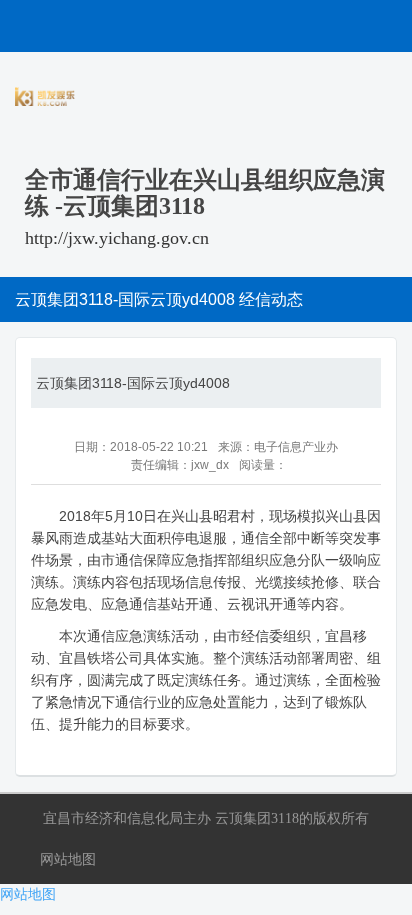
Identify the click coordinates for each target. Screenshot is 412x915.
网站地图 (68, 859)
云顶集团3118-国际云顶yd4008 (133, 383)
